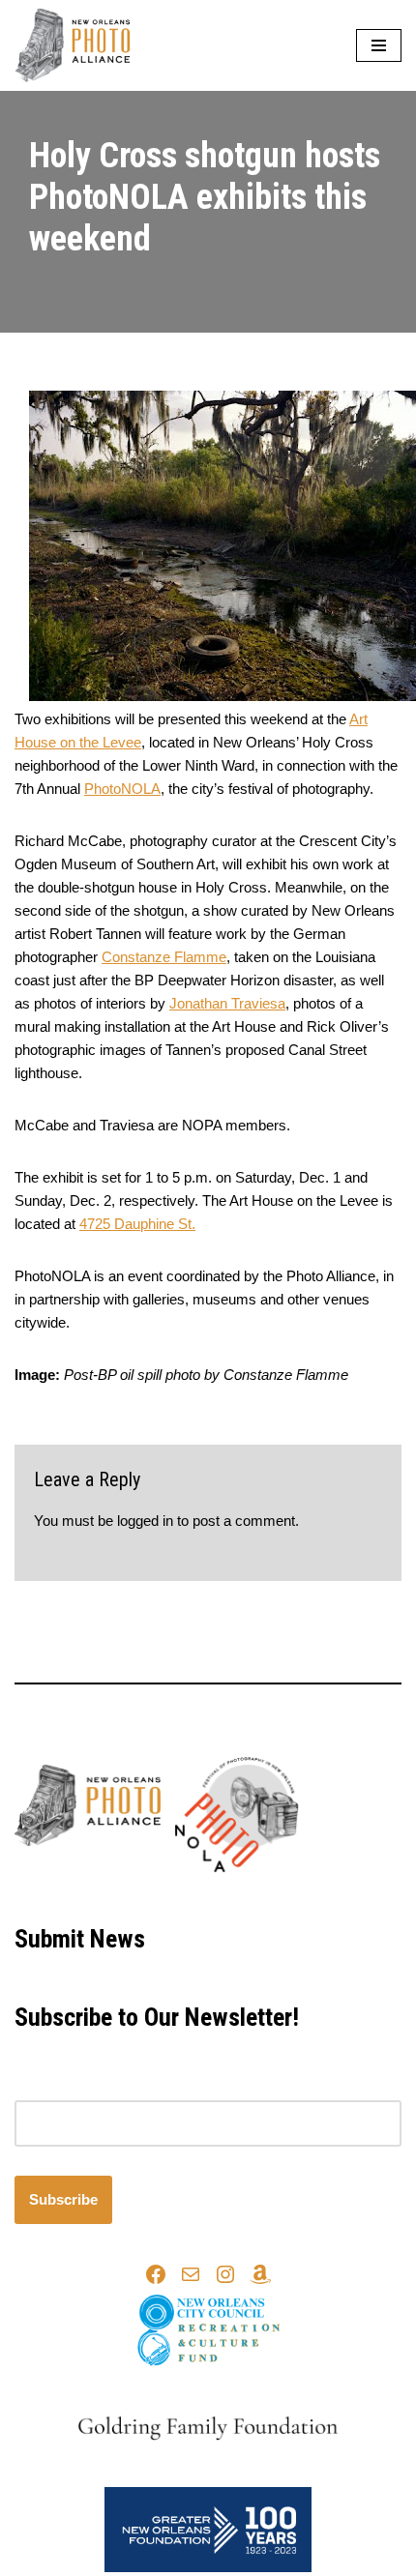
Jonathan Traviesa (227, 1003)
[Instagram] (225, 2274)
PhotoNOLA (122, 789)
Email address (60, 2088)
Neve (127, 1896)
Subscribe (63, 2199)
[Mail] (191, 2274)
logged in (145, 1521)
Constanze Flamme (164, 957)
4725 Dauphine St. (137, 1224)
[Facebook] (156, 2274)
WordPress (271, 1896)
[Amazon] (260, 2274)
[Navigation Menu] (379, 45)
